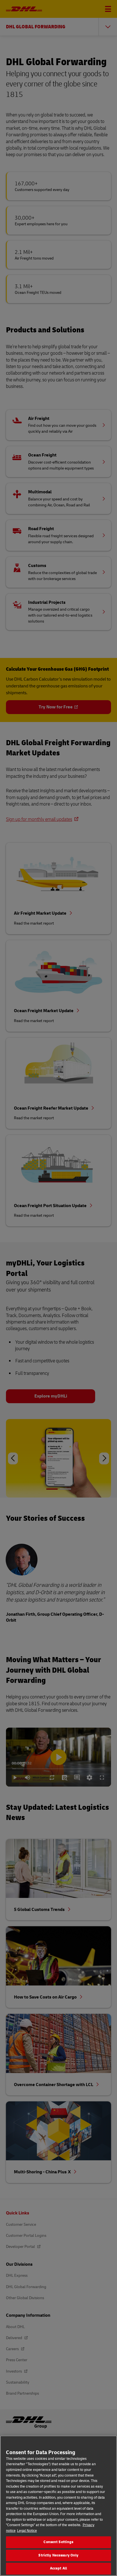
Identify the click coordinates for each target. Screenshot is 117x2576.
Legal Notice (27, 2531)
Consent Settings (58, 2542)
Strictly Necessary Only (58, 2555)
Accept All (58, 2568)
